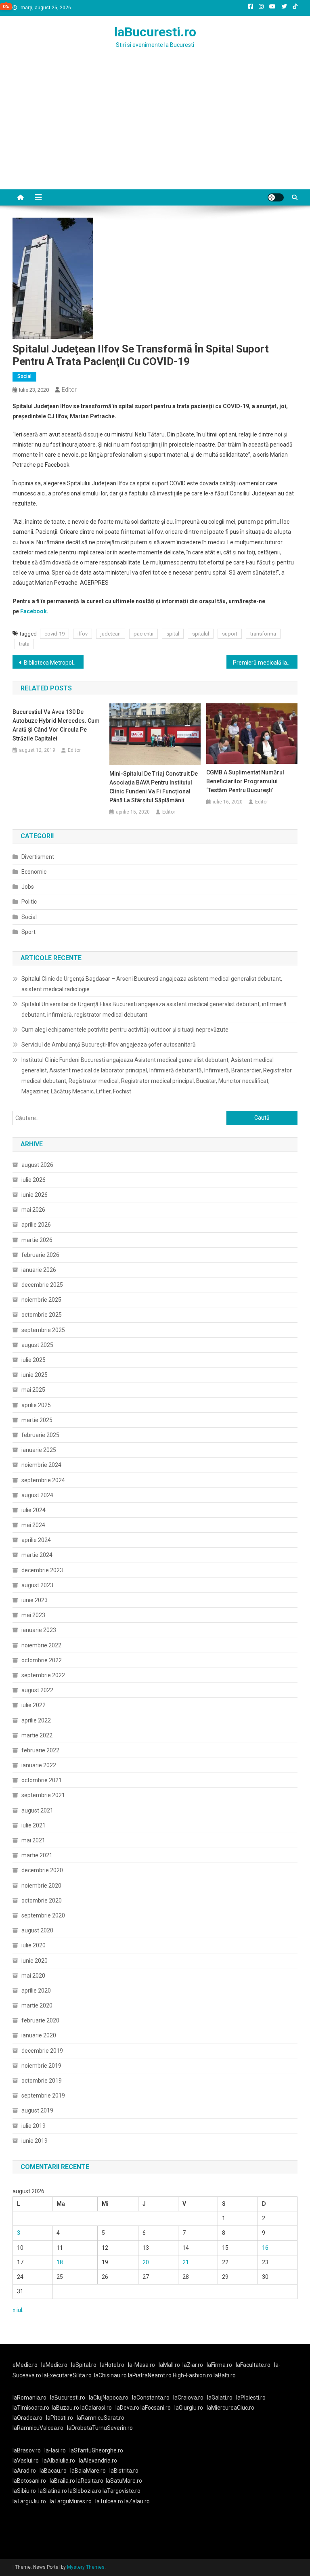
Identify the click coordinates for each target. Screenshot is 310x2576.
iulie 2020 (34, 1945)
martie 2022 (37, 1735)
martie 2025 (37, 1420)
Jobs (28, 887)
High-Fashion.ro (193, 2375)
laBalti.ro (225, 2375)
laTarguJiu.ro (31, 2501)
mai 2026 (33, 1210)
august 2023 (37, 1585)
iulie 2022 (34, 1705)
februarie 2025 (40, 1435)
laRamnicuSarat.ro (101, 2418)
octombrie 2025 (42, 1315)
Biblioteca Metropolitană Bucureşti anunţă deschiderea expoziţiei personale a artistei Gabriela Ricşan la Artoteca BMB (54, 663)
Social (24, 376)
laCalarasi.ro (96, 2408)
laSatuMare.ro (124, 2481)
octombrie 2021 (42, 1780)
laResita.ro (90, 2481)
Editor (69, 390)
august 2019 (37, 2110)
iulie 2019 (34, 2126)
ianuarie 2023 (39, 1630)
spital (173, 634)
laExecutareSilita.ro (67, 2375)
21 (186, 2262)
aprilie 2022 (36, 1720)
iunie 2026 (35, 1195)
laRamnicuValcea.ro (38, 2428)
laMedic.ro (55, 2365)
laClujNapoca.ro (109, 2398)
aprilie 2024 (36, 1540)
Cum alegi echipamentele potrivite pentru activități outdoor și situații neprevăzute (125, 1030)
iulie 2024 (34, 1510)
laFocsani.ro (156, 2408)
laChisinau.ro (110, 2375)
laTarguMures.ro (71, 2501)
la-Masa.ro (141, 2365)
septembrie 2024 (43, 1480)
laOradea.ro (27, 2418)
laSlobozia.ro (85, 2491)
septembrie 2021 (43, 1795)
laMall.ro (169, 2365)
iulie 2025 (34, 1360)
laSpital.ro (84, 2365)
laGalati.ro (220, 2398)
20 (146, 2262)
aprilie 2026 (36, 1225)
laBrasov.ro (27, 2450)
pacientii (143, 634)
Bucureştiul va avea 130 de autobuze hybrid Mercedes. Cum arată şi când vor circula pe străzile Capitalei (56, 725)
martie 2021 (37, 1855)
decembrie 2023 (42, 1570)
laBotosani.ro (29, 2481)
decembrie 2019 (42, 2051)
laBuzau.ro (66, 2408)
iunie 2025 (35, 1375)
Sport (28, 932)
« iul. (18, 2310)
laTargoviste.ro (121, 2491)
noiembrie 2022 (41, 1645)
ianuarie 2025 (39, 1450)
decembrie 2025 (42, 1285)
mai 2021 (33, 1840)
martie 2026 (37, 1240)
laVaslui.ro (27, 2461)
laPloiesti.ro (251, 2398)
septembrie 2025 (43, 1330)
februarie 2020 (40, 2020)
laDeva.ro (127, 2408)
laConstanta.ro (151, 2398)
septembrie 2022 (43, 1675)
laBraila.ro (62, 2481)
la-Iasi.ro (55, 2450)
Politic (29, 902)
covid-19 (54, 634)
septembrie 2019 (43, 2096)
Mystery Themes (86, 2567)
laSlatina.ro (53, 2491)
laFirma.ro (219, 2365)
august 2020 (37, 1930)
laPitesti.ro (60, 2418)
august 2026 (37, 1165)
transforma (263, 634)
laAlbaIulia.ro (59, 2461)
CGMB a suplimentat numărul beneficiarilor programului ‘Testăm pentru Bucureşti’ (245, 781)
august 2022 (37, 1690)
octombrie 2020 (42, 1901)
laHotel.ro (112, 2365)
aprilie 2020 (36, 1991)
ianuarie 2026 (39, 1270)
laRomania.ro (29, 2398)
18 (60, 2262)
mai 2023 (33, 1615)
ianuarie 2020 (39, 2035)
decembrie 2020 (42, 1870)
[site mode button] (276, 197)
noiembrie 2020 (41, 1886)
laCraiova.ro (188, 2398)
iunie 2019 (35, 2141)
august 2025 (37, 1345)
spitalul (201, 634)
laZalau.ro (137, 2501)
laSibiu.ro (24, 2491)
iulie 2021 (34, 1825)
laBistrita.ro (124, 2471)
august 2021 (37, 1810)
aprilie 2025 (36, 1405)
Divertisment (38, 857)
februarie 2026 (40, 1255)
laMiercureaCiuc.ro (230, 2408)
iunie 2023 (35, 1600)
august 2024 (37, 1495)
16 (265, 2248)
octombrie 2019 (42, 2081)
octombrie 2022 (42, 1660)
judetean (111, 634)
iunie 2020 (35, 1961)
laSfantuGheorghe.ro (96, 2450)
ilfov (83, 634)
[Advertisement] (155, 129)
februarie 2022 (40, 1750)
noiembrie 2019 (41, 2066)
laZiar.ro (193, 2365)
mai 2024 (33, 1525)
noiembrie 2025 (41, 1300)
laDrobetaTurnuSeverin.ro (100, 2428)
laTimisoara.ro (31, 2408)
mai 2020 (33, 1976)
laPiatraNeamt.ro (150, 2375)
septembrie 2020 (43, 1915)
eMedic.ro (25, 2365)
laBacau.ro (53, 2471)
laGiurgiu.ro (191, 2408)
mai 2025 (33, 1390)
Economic (34, 872)
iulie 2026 (34, 1180)
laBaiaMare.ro (88, 2471)
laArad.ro (24, 2471)
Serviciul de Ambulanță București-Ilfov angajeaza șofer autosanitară (109, 1045)
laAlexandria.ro (98, 2461)
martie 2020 (37, 2005)
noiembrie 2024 (41, 1465)
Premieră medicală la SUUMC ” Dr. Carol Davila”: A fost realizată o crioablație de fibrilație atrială (265, 663)
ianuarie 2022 (39, 1765)
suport (230, 634)
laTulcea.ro (110, 2501)
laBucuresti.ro (155, 32)
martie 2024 (37, 1555)
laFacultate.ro (253, 2365)
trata (24, 644)
